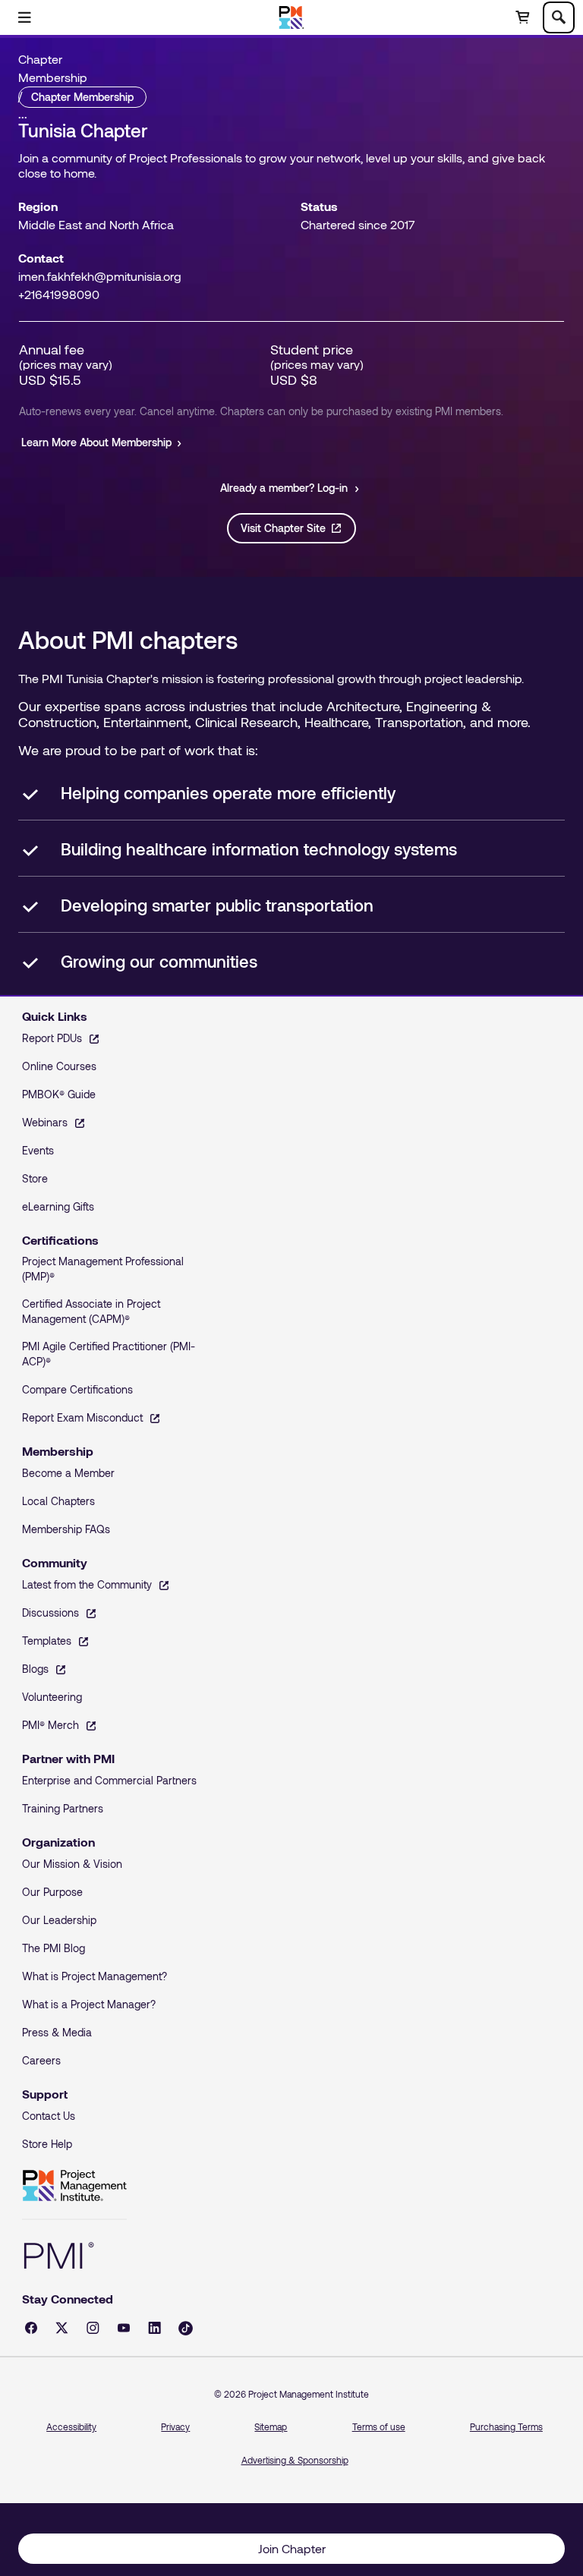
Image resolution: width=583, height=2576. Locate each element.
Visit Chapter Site (283, 528)
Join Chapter (292, 2548)
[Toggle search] (559, 17)
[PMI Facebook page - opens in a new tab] (31, 2328)
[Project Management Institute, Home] (292, 17)
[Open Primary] (24, 17)
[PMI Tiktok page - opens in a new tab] (186, 2328)
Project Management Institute (74, 2186)
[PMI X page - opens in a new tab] (62, 2328)
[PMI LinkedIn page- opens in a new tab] (154, 2328)
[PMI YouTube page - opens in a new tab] (124, 2328)
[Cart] (522, 17)
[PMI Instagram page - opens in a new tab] (93, 2328)
